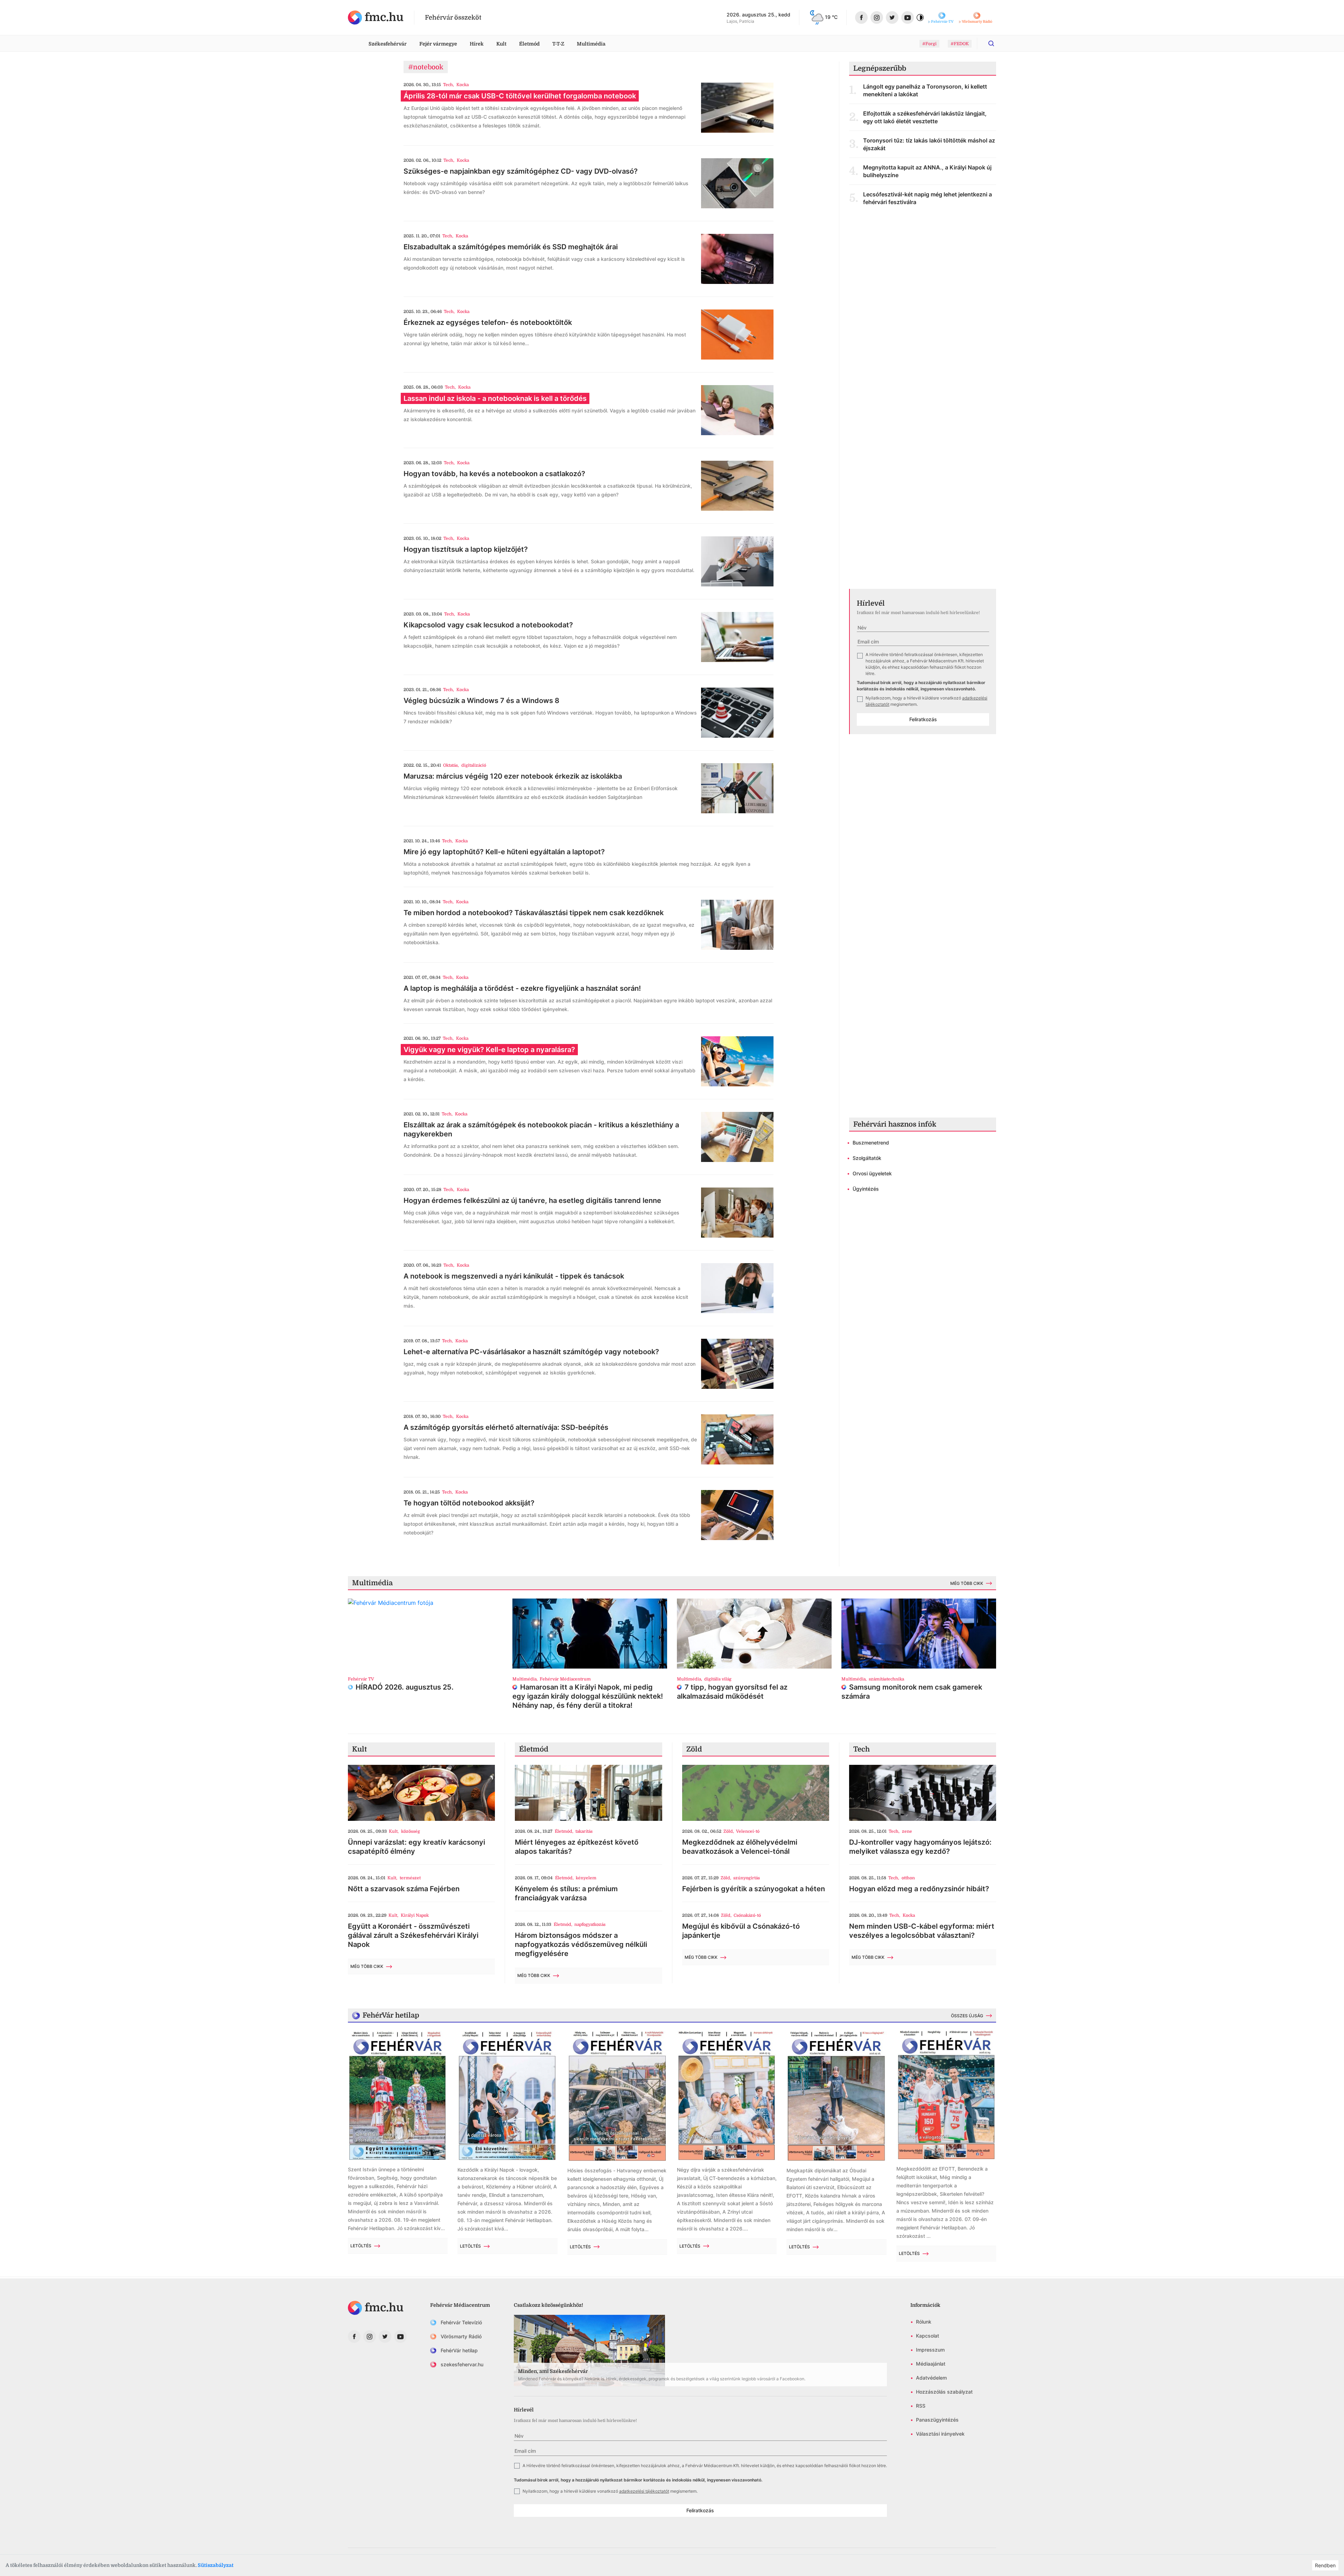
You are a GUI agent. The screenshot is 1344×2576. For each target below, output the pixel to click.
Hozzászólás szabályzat (944, 2392)
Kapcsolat (927, 2336)
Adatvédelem (931, 2378)
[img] (376, 18)
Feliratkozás (923, 719)
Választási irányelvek (940, 2434)
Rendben (1325, 2565)
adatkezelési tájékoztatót (644, 2491)
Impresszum (930, 2350)
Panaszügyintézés (937, 2420)
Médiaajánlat (931, 2364)
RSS (921, 2406)
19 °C (831, 17)
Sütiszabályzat (216, 2565)
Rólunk (924, 2322)
